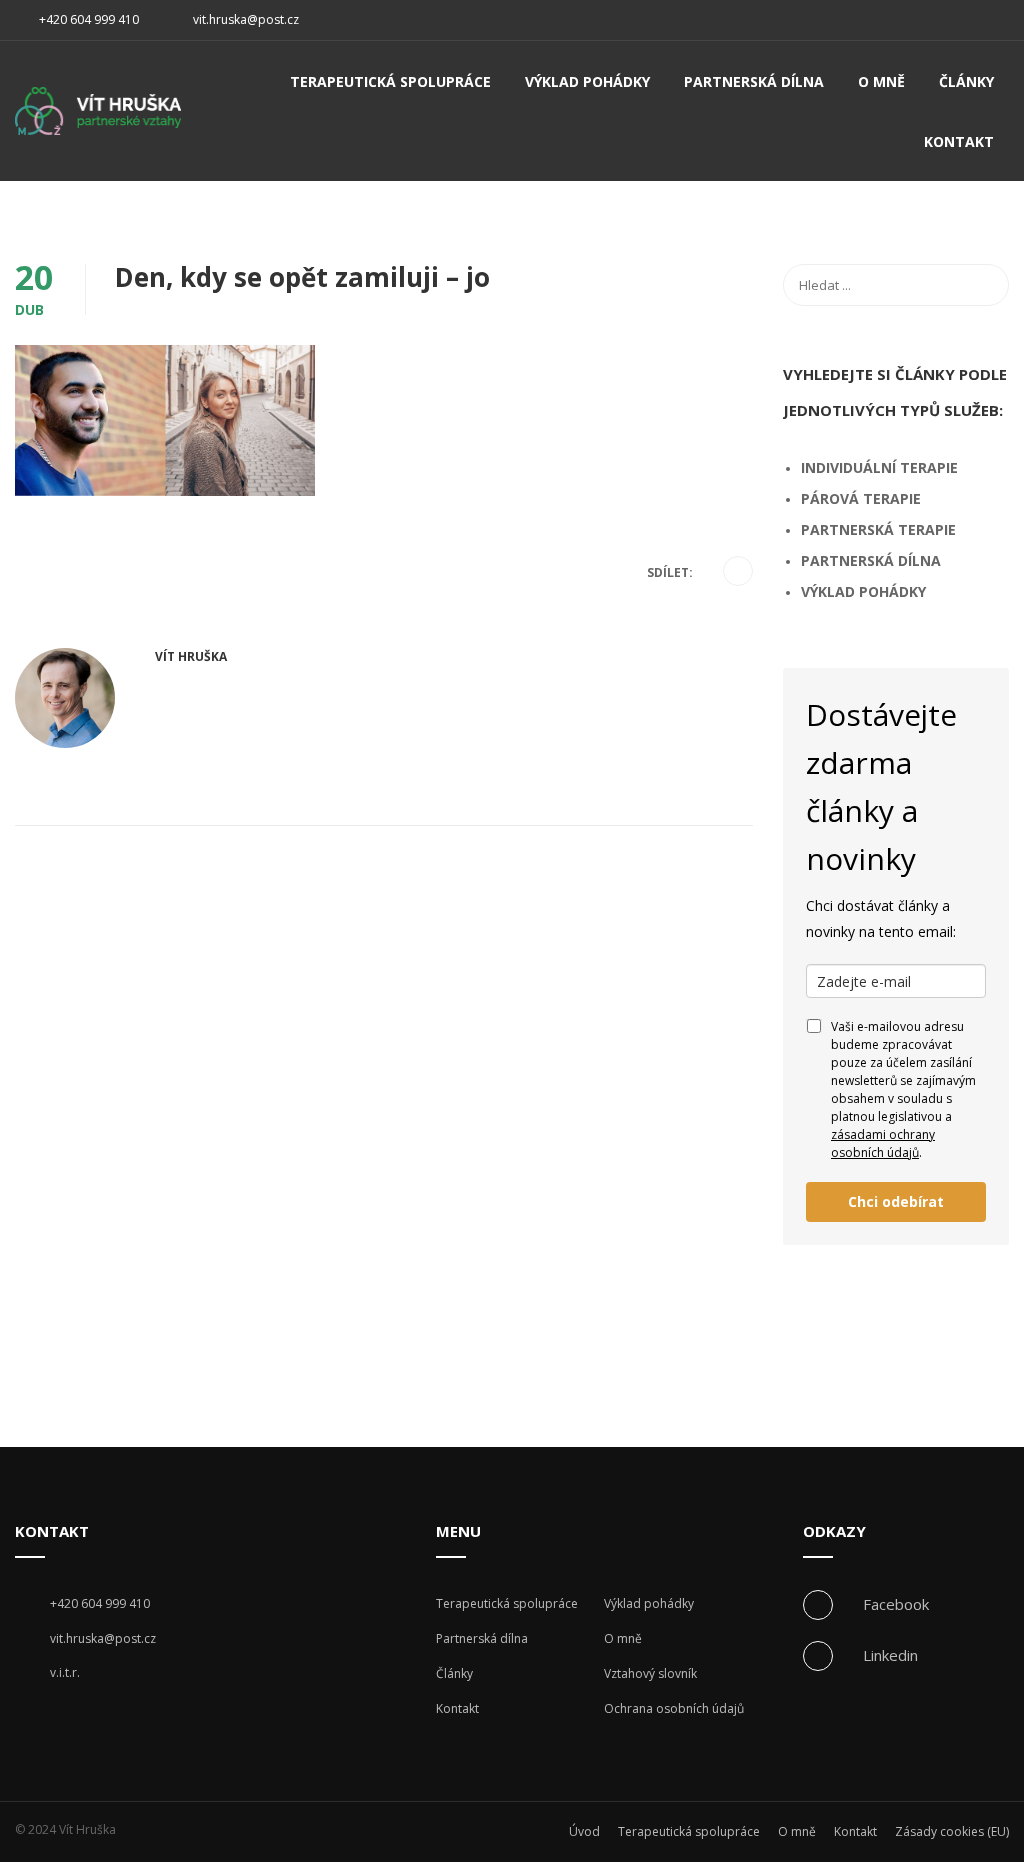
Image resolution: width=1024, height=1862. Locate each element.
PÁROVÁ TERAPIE (861, 498)
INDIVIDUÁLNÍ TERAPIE (879, 467)
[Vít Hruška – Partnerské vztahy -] (98, 119)
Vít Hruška (191, 656)
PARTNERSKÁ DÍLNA (871, 560)
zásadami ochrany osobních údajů (883, 1143)
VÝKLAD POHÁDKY (863, 591)
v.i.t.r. (65, 1672)
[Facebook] (738, 572)
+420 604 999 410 (87, 19)
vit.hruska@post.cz (246, 19)
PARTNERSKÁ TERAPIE (878, 529)
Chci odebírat (896, 1201)
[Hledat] (984, 285)
